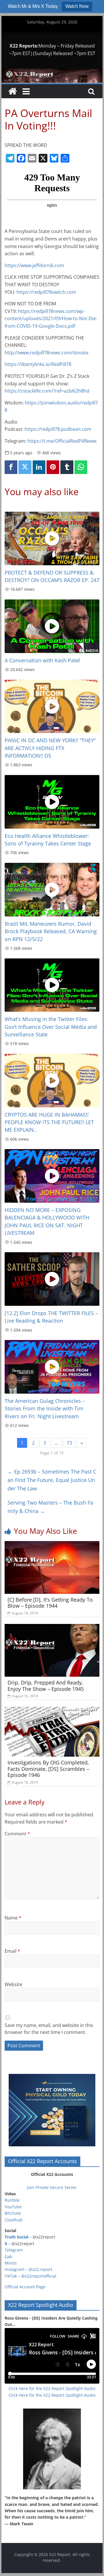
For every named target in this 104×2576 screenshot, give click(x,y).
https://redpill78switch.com (46, 292)
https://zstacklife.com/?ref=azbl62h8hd (47, 391)
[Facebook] (11, 467)
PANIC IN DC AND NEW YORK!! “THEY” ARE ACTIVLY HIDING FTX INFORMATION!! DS (50, 748)
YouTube (13, 2207)
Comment (17, 1834)
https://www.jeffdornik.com (34, 265)
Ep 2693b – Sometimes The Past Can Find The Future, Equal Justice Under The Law (52, 1480)
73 (69, 1443)
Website (13, 1984)
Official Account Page (25, 2287)
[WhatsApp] (81, 467)
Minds (11, 2263)
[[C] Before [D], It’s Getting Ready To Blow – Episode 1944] (52, 1545)
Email (12, 1951)
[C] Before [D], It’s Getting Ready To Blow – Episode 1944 (50, 1603)
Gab (9, 2257)
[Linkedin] (39, 467)
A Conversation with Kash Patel (42, 660)
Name (13, 1918)
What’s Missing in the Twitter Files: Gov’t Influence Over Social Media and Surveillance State (51, 1027)
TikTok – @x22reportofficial (30, 2276)
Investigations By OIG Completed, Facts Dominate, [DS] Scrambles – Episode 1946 (48, 1769)
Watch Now (77, 6)
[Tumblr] (67, 467)
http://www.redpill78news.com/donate (47, 353)
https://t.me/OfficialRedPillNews (62, 441)
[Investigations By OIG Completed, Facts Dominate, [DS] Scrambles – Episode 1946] (52, 1710)
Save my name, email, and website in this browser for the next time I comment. (49, 2029)
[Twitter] (25, 467)
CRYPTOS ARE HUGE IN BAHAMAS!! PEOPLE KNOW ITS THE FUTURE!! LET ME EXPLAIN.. (49, 1122)
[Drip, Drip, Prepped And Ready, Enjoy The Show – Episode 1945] (52, 1627)
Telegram (14, 2250)
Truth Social (16, 2237)
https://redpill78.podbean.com (58, 429)
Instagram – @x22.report (28, 2269)
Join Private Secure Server (52, 2187)
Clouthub (14, 2220)
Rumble (12, 2200)
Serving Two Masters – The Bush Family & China (50, 1507)
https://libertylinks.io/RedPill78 (38, 364)
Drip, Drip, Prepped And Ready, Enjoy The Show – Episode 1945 (46, 1686)
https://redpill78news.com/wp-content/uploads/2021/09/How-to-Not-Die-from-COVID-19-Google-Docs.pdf (51, 319)
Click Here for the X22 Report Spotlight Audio (52, 2388)
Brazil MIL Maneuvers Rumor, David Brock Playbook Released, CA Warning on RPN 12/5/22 (51, 931)
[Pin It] (53, 467)
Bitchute (13, 2213)
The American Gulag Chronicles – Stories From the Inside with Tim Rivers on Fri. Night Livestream (45, 1409)
